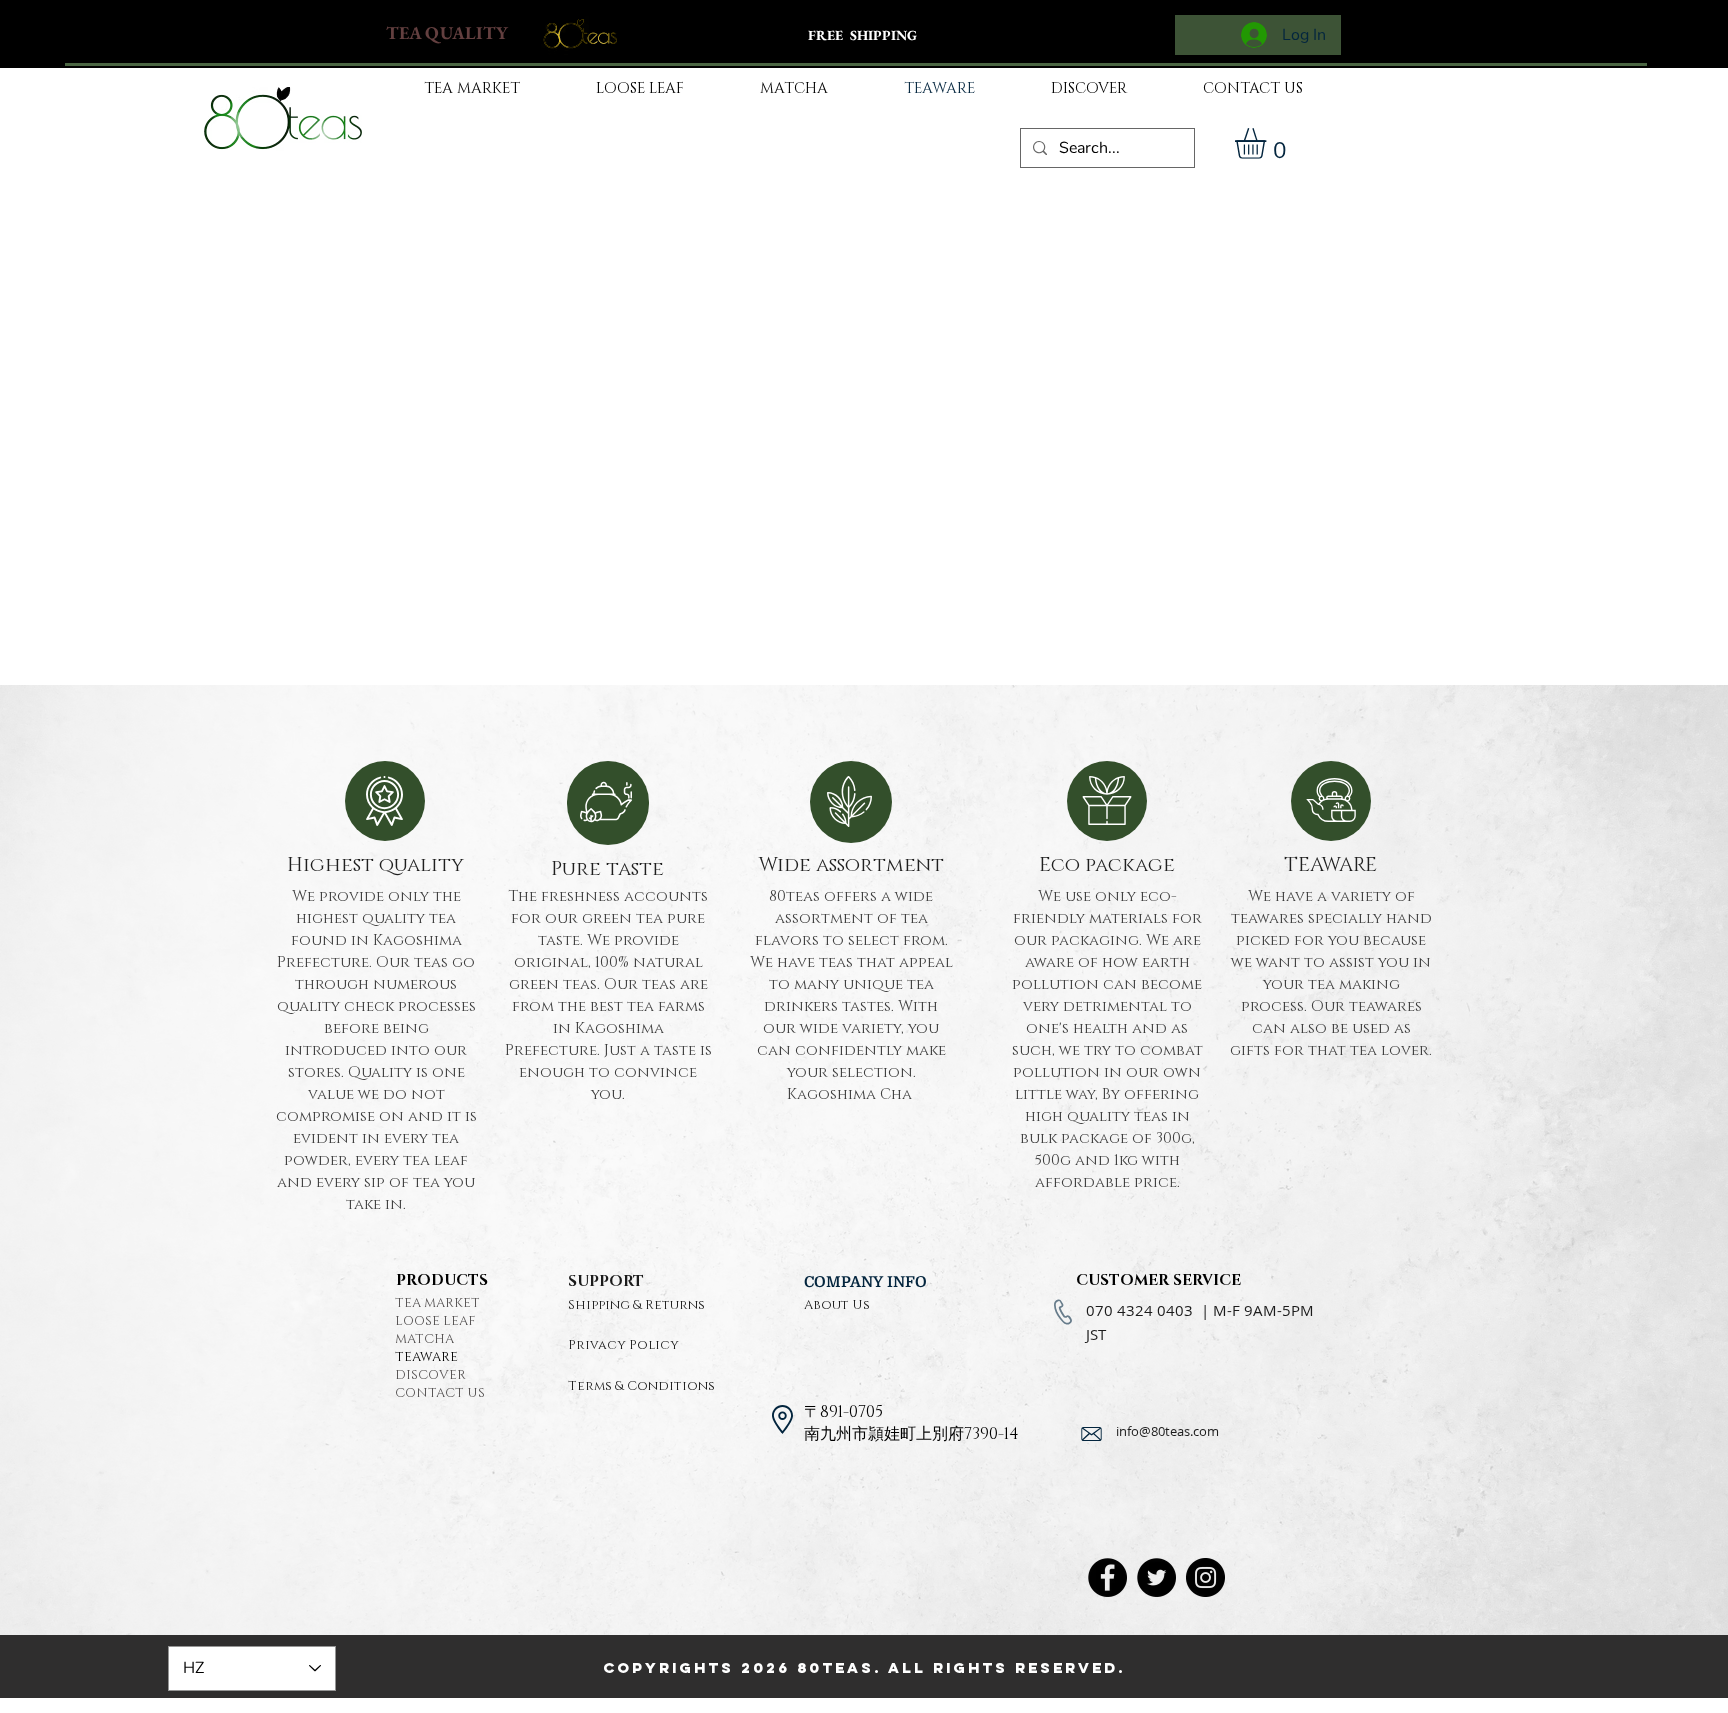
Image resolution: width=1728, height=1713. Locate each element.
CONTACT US (440, 1393)
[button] (1268, 143)
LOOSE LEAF (435, 1321)
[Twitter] (1156, 1577)
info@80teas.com (1167, 1431)
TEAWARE (426, 1357)
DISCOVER (430, 1375)
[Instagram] (1205, 1577)
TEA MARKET (437, 1303)
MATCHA (424, 1339)
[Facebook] (1107, 1577)
